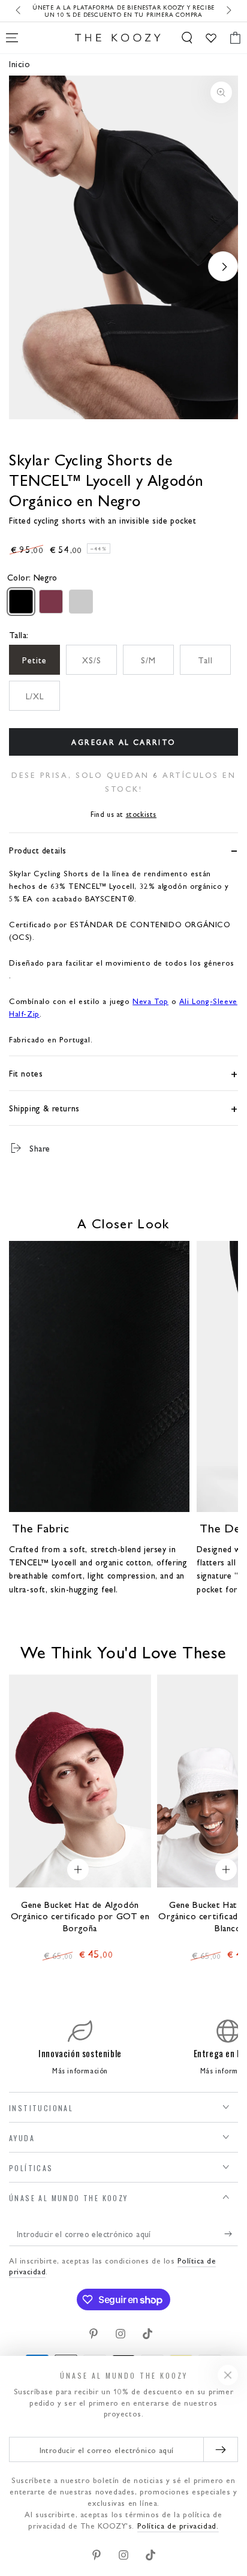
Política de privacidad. (178, 2525)
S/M (148, 660)
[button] (187, 38)
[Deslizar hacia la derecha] (228, 11)
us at (123, 814)
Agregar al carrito (123, 742)
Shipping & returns (44, 1108)
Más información (80, 2070)
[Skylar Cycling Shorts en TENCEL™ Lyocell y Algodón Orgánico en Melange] (81, 602)
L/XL (35, 696)
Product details (38, 850)
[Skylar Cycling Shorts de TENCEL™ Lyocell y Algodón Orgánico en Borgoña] (51, 602)
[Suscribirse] (231, 2234)
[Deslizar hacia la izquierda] (19, 11)
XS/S (92, 660)
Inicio (20, 63)
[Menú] (12, 38)
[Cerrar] (228, 2375)
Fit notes (26, 1073)
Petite (34, 660)
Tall (205, 660)
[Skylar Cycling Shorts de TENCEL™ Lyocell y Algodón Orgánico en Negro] (21, 602)
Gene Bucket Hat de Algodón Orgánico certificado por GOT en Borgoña (80, 1916)
